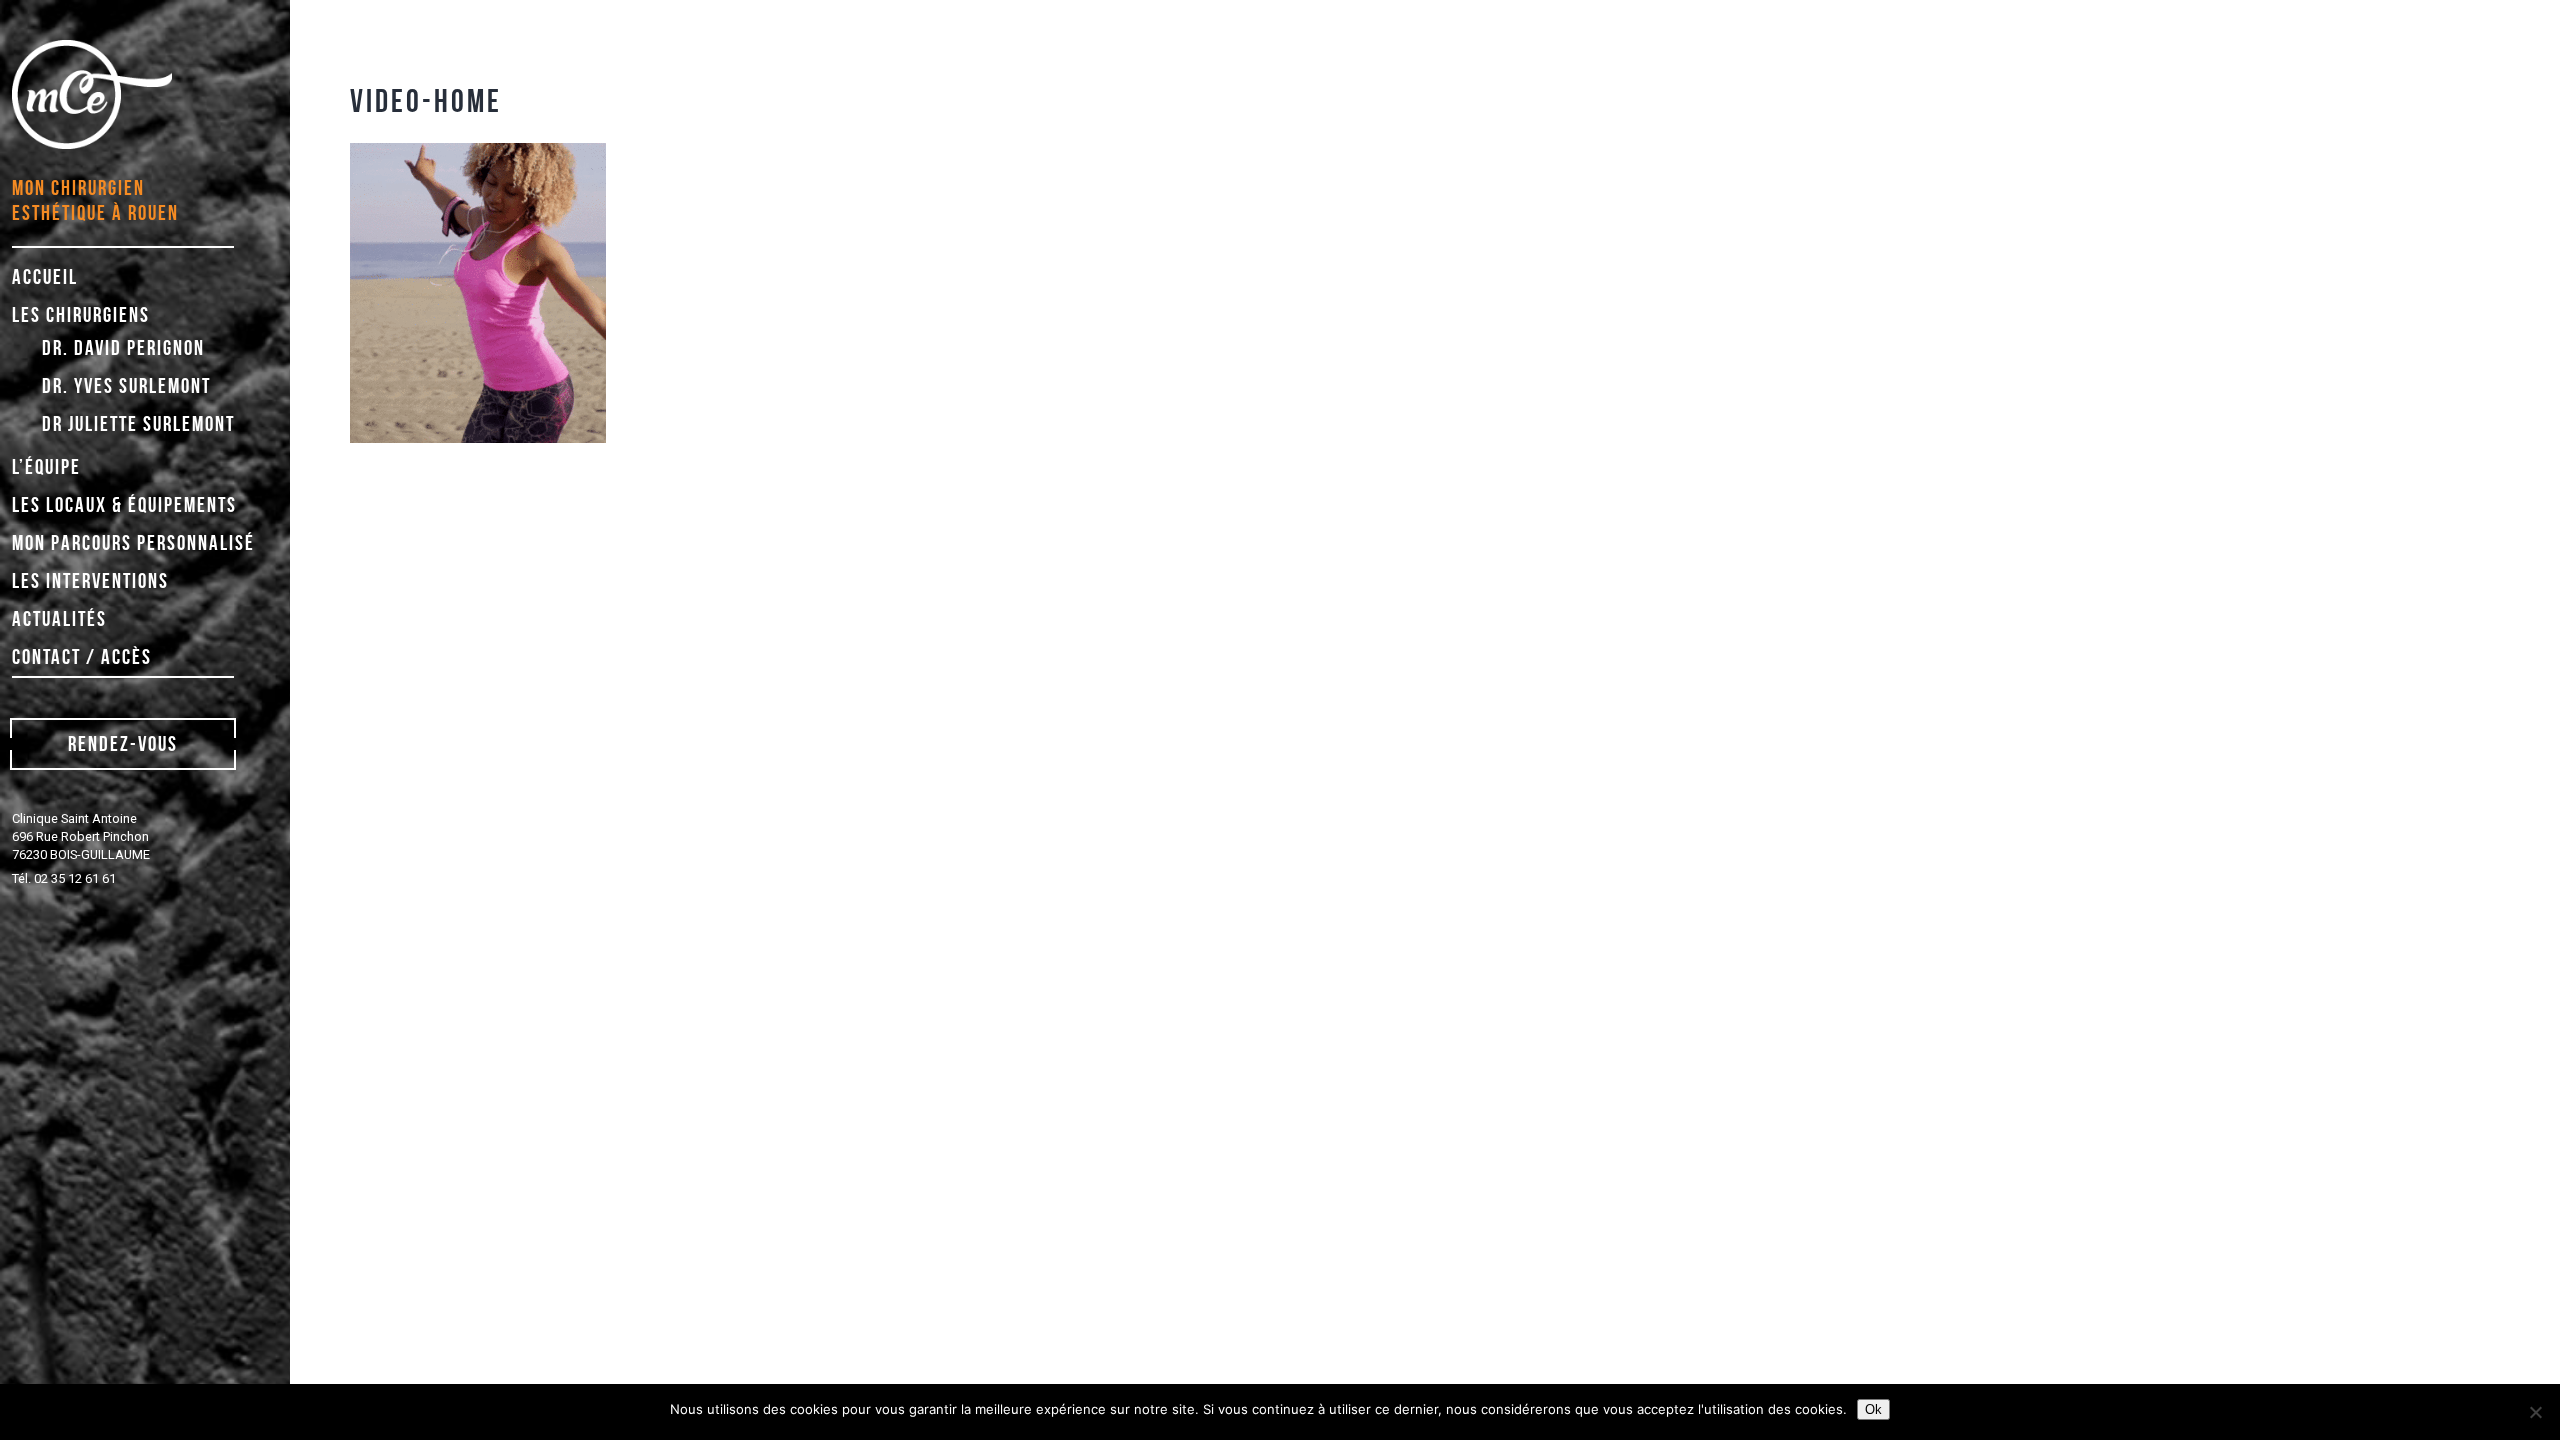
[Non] (2535, 1412)
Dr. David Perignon (123, 347)
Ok (1873, 1409)
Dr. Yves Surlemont (126, 385)
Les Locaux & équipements (124, 504)
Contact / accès (82, 656)
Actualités (59, 618)
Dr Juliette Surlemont (138, 423)
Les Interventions (90, 580)
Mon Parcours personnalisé (133, 542)
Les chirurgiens (81, 314)
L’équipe (46, 466)
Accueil (45, 276)
